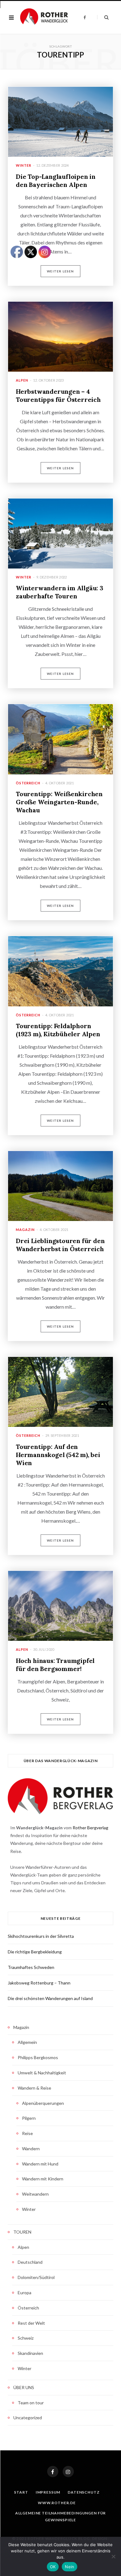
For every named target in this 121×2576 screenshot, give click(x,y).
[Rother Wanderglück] (44, 17)
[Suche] (103, 17)
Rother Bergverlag (90, 1828)
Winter (24, 165)
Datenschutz (83, 2492)
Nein (69, 2567)
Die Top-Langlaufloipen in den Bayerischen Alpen (56, 181)
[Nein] (113, 2556)
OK (53, 2567)
